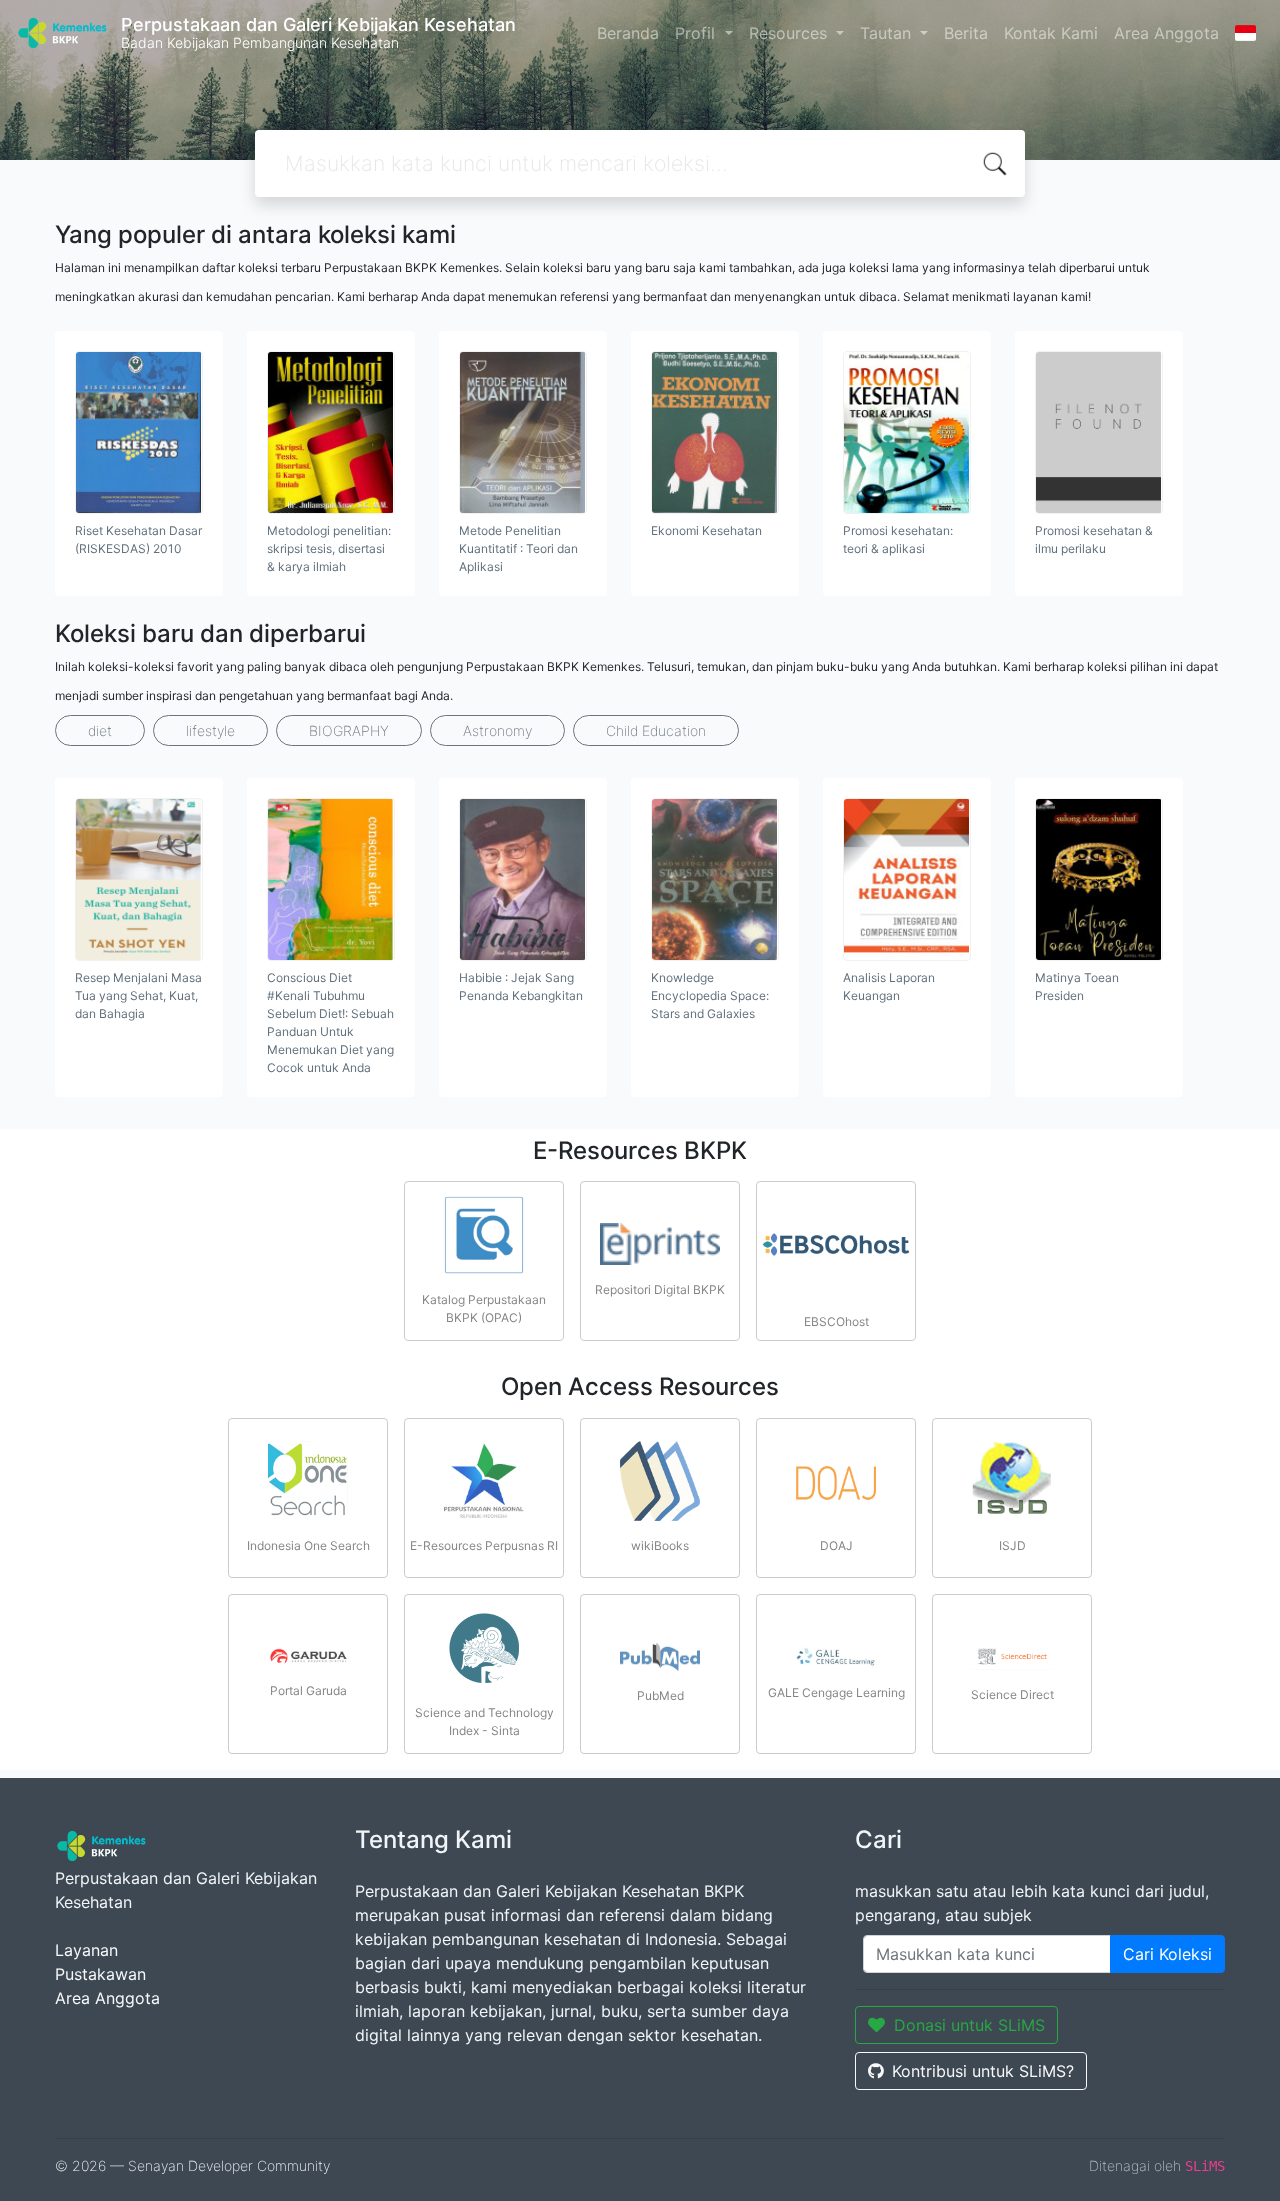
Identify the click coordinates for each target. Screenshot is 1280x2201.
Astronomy (497, 730)
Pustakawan (100, 1974)
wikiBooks (660, 1545)
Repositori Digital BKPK (660, 1289)
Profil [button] (697, 33)
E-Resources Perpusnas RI (484, 1545)
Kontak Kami (1051, 33)
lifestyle (210, 730)
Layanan (86, 1950)
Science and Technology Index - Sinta (484, 1721)
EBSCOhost (836, 1321)
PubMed (660, 1695)
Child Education (656, 730)
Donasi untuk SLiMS (969, 2025)
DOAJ (836, 1545)
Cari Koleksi (1167, 1954)
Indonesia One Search (308, 1545)
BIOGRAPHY (349, 730)
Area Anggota (1166, 33)
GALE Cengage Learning (836, 1692)
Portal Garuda (308, 1690)
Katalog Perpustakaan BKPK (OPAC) (484, 1308)
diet (100, 730)
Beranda (628, 33)
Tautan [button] (888, 33)
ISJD (1012, 1545)
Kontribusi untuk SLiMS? (983, 2071)
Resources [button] (790, 33)
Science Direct (1012, 1694)
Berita (966, 33)
